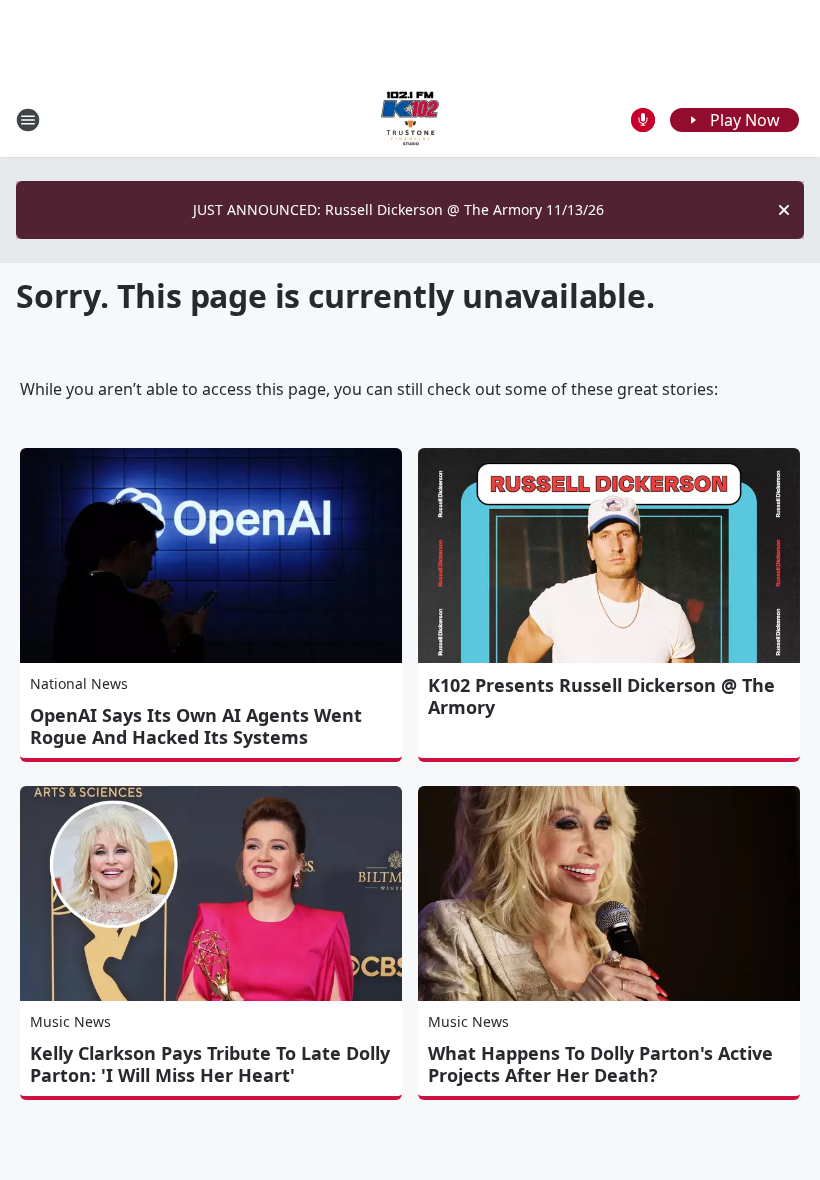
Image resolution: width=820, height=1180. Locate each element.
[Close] (784, 210)
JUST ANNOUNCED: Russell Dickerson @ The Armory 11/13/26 (398, 209)
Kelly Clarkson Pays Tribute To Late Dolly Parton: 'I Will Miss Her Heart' (210, 1064)
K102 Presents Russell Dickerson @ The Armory (601, 696)
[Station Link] (410, 119)
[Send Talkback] (643, 120)
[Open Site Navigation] (28, 120)
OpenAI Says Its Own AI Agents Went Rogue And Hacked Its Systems (196, 726)
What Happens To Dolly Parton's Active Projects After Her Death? (600, 1064)
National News (79, 683)
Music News (70, 1021)
